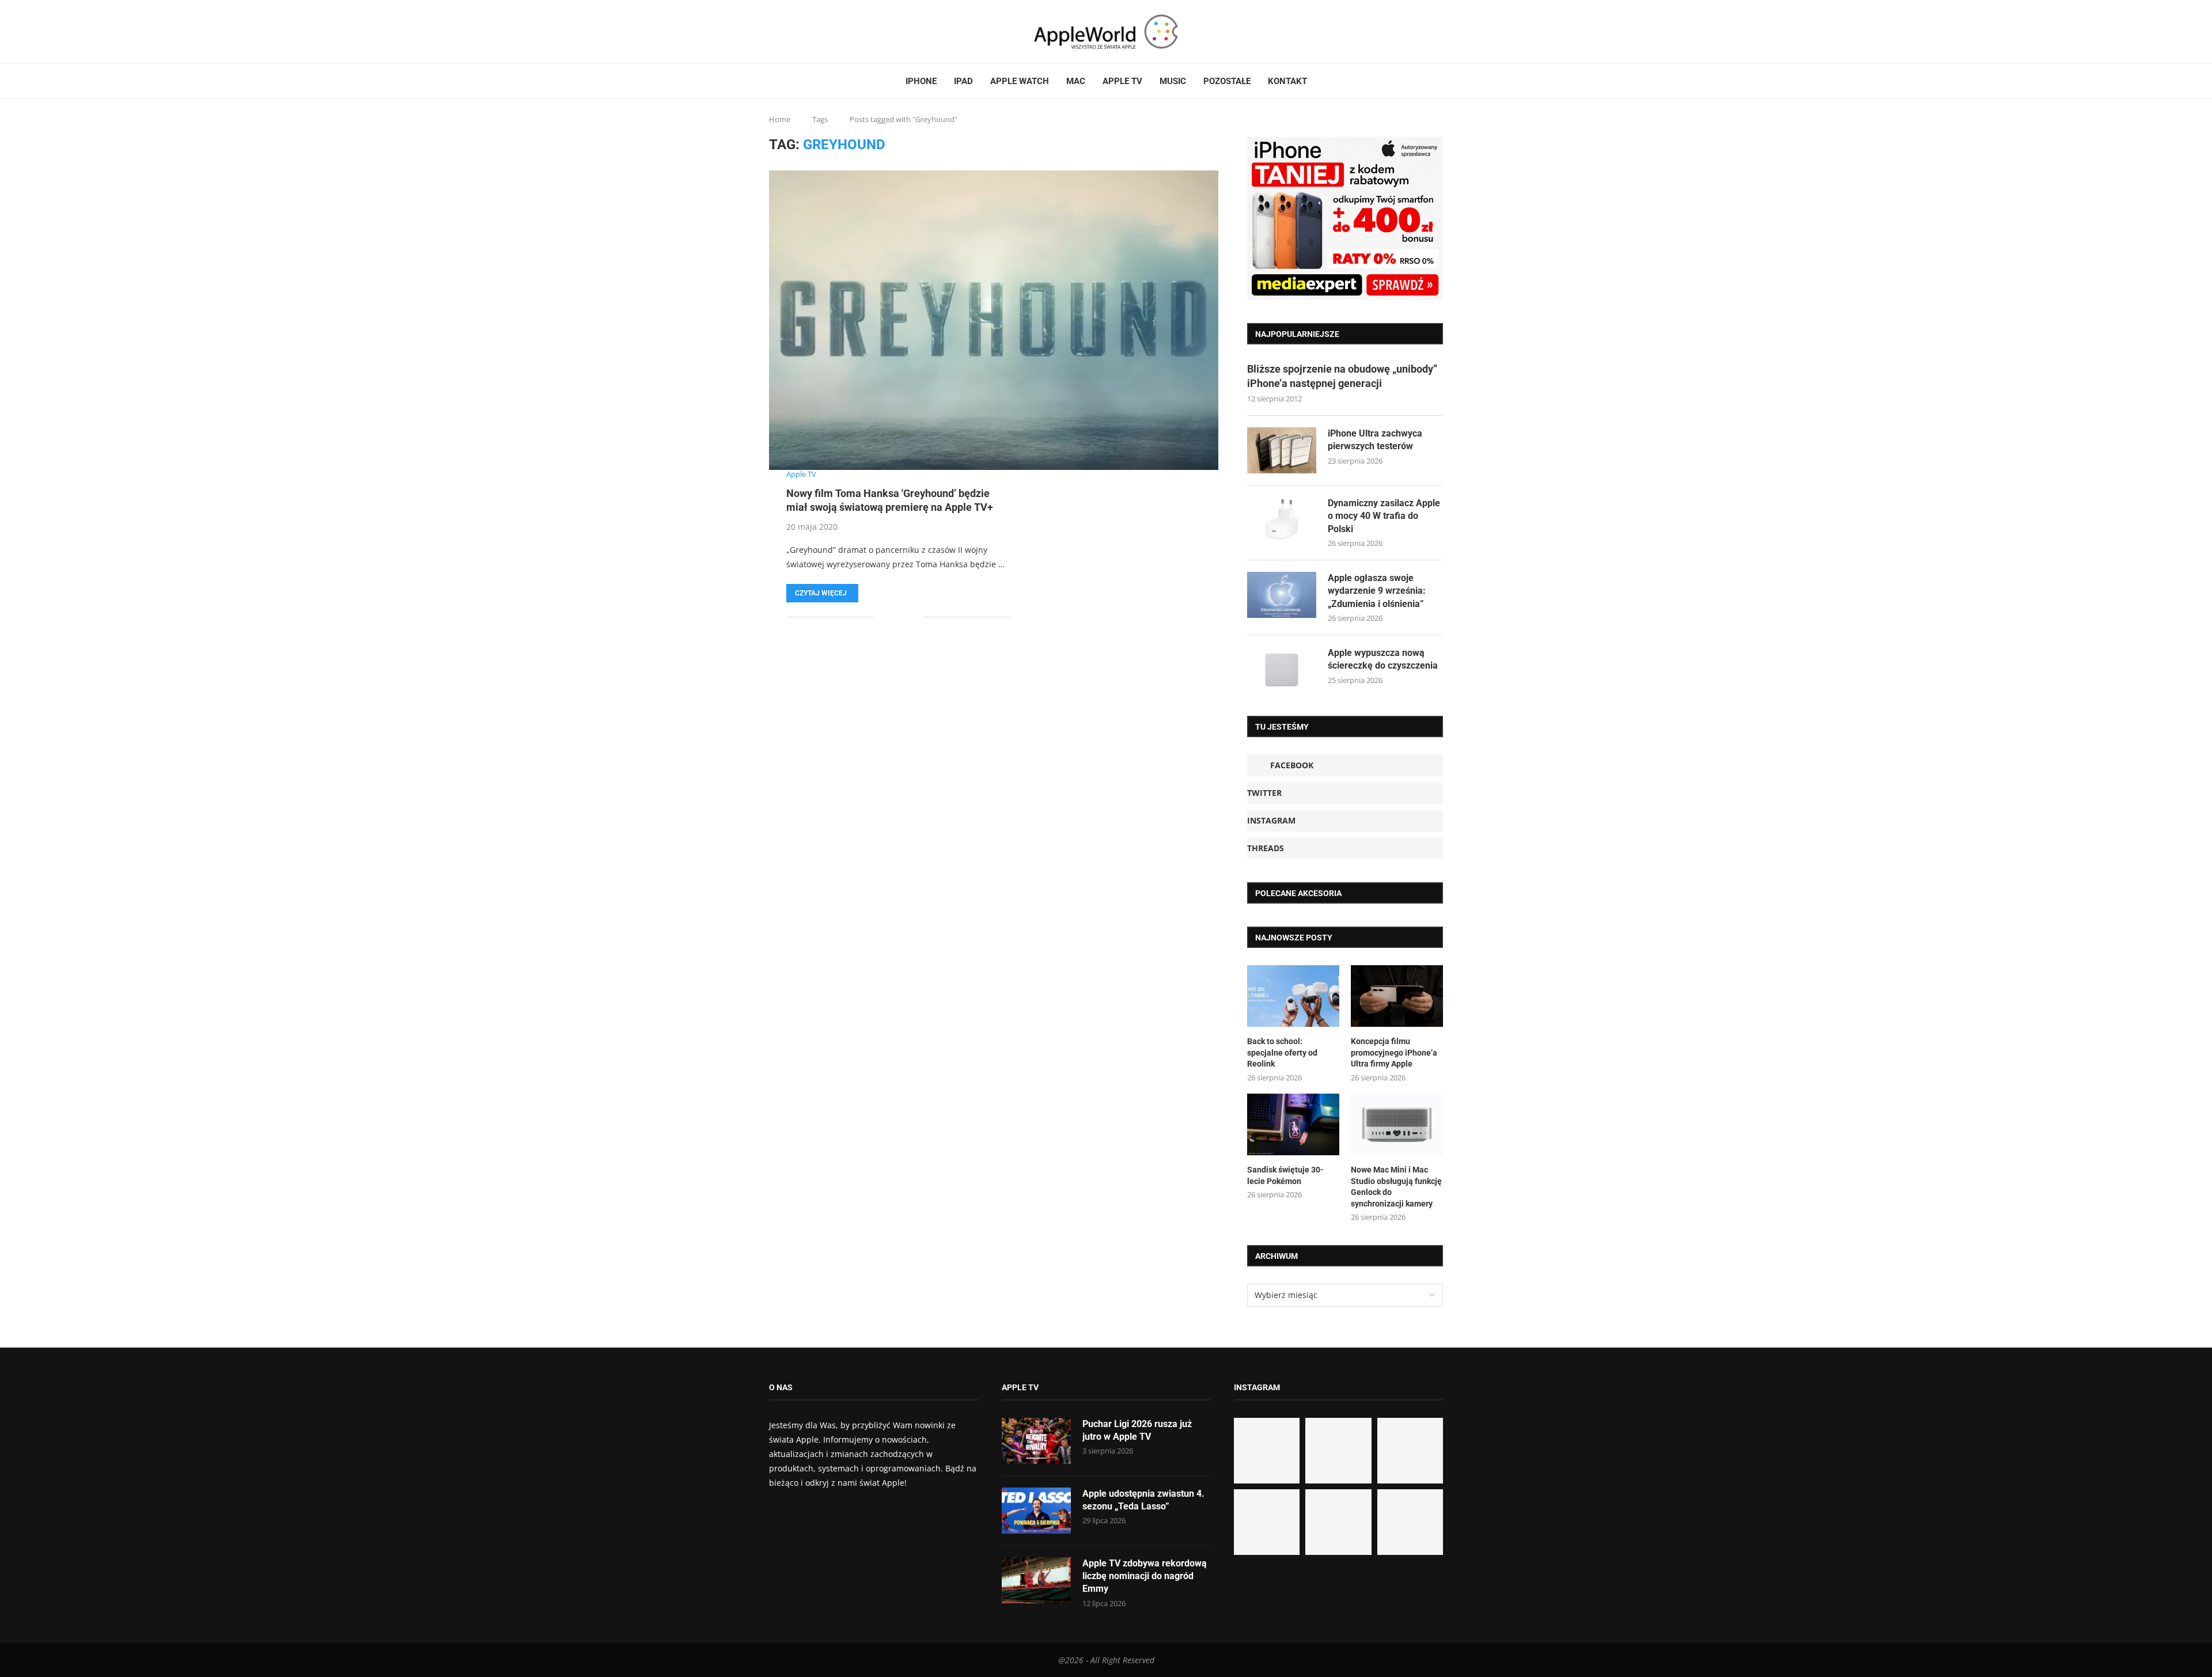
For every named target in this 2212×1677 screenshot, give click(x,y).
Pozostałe (1227, 81)
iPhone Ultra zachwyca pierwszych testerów (1375, 440)
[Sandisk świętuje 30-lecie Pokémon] (1293, 1124)
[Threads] (798, 32)
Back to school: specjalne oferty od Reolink (1282, 1052)
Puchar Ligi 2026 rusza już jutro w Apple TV (1137, 1430)
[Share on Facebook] (891, 617)
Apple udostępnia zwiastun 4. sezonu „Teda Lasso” (1143, 1500)
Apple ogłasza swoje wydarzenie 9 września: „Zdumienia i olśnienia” (1377, 591)
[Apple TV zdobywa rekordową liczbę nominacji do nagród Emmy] (1036, 1580)
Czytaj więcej (821, 593)
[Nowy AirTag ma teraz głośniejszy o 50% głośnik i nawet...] (1410, 1522)
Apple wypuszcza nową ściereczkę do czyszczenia (1383, 659)
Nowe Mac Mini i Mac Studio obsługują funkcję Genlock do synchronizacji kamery (1396, 1187)
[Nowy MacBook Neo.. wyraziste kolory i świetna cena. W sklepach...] (1267, 1522)
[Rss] (805, 32)
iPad (963, 81)
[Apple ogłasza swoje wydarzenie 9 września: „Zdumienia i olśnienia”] (1282, 595)
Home (780, 119)
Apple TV (1122, 81)
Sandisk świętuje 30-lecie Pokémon (1285, 1175)
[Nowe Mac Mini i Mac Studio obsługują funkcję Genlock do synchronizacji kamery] (1397, 1124)
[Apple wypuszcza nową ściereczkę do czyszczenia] (1282, 670)
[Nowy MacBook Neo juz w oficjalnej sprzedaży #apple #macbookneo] (1410, 1451)
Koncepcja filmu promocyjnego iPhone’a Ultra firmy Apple (1394, 1052)
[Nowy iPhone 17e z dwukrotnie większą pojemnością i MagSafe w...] (1338, 1522)
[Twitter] (785, 32)
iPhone (921, 81)
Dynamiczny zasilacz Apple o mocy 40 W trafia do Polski (1384, 516)
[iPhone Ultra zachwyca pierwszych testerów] (1282, 450)
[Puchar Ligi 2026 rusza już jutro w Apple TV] (1036, 1441)
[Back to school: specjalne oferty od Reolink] (1293, 996)
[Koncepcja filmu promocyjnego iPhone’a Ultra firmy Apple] (1397, 996)
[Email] (812, 32)
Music (1173, 81)
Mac (1076, 81)
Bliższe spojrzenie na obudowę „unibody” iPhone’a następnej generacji (1342, 376)
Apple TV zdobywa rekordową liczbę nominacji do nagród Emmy (1145, 1576)
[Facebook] (774, 32)
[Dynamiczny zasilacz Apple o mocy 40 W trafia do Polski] (1282, 520)
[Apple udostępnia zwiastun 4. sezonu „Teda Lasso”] (1036, 1511)
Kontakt (1287, 81)
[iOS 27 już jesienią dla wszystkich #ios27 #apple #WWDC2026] (1338, 1451)
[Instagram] (791, 32)
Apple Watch (1020, 81)
